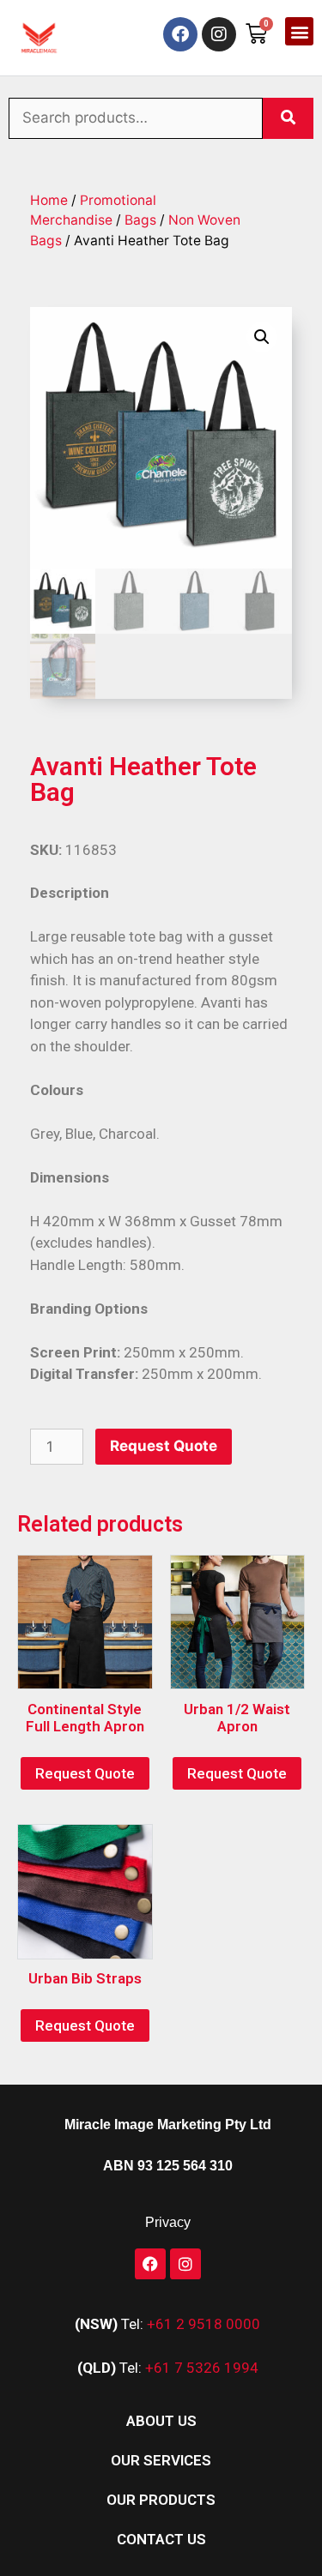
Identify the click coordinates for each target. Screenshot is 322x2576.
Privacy (168, 2222)
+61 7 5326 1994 (202, 2368)
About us (161, 2421)
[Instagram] (219, 34)
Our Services (161, 2460)
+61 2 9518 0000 (204, 2324)
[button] (299, 31)
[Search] (288, 118)
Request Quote (164, 1446)
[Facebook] (180, 34)
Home (49, 200)
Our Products (161, 2500)
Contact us (161, 2539)
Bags (140, 220)
